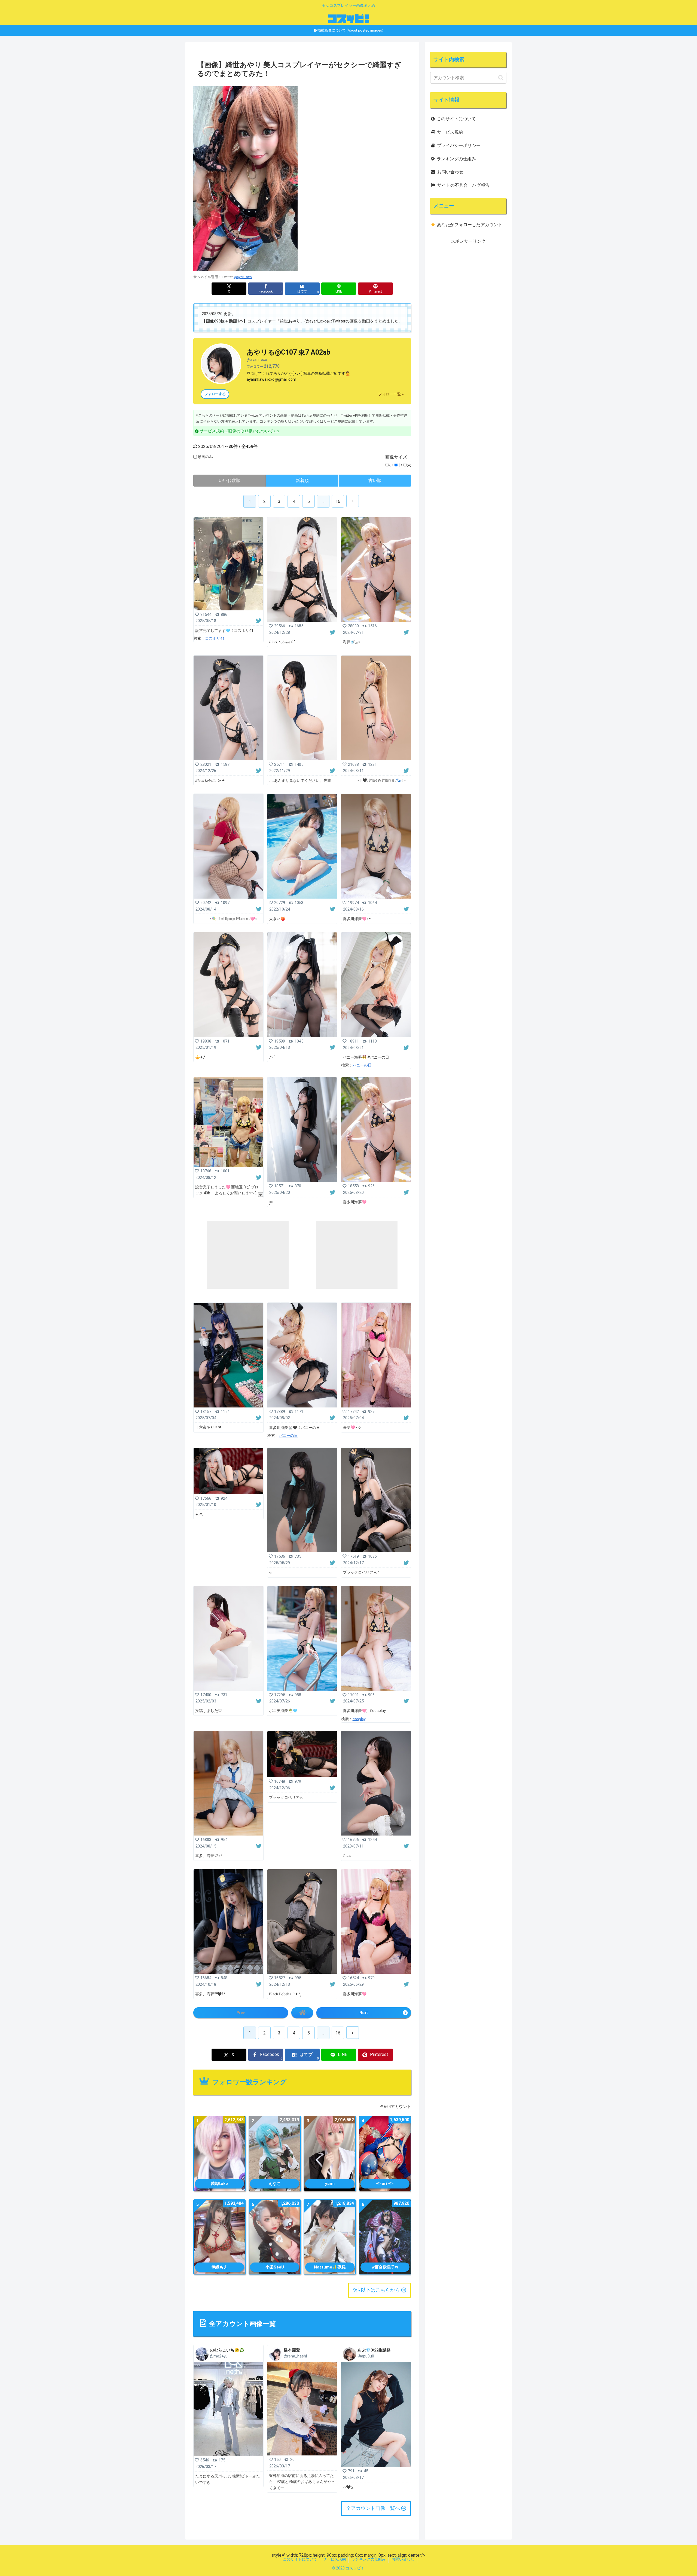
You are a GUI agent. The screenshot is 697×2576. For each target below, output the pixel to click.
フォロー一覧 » (391, 394)
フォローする (215, 394)
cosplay (359, 1719)
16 (338, 501)
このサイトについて (456, 119)
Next (364, 2013)
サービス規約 (450, 132)
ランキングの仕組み (456, 159)
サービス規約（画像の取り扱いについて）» (239, 431)
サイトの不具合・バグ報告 (463, 185)
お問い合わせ (450, 172)
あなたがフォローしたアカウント (470, 225)
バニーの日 (362, 1065)
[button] (501, 78)
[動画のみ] (195, 457)
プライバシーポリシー (459, 145)
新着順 (302, 480)
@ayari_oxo (243, 277)
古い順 (375, 480)
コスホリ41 (215, 638)
